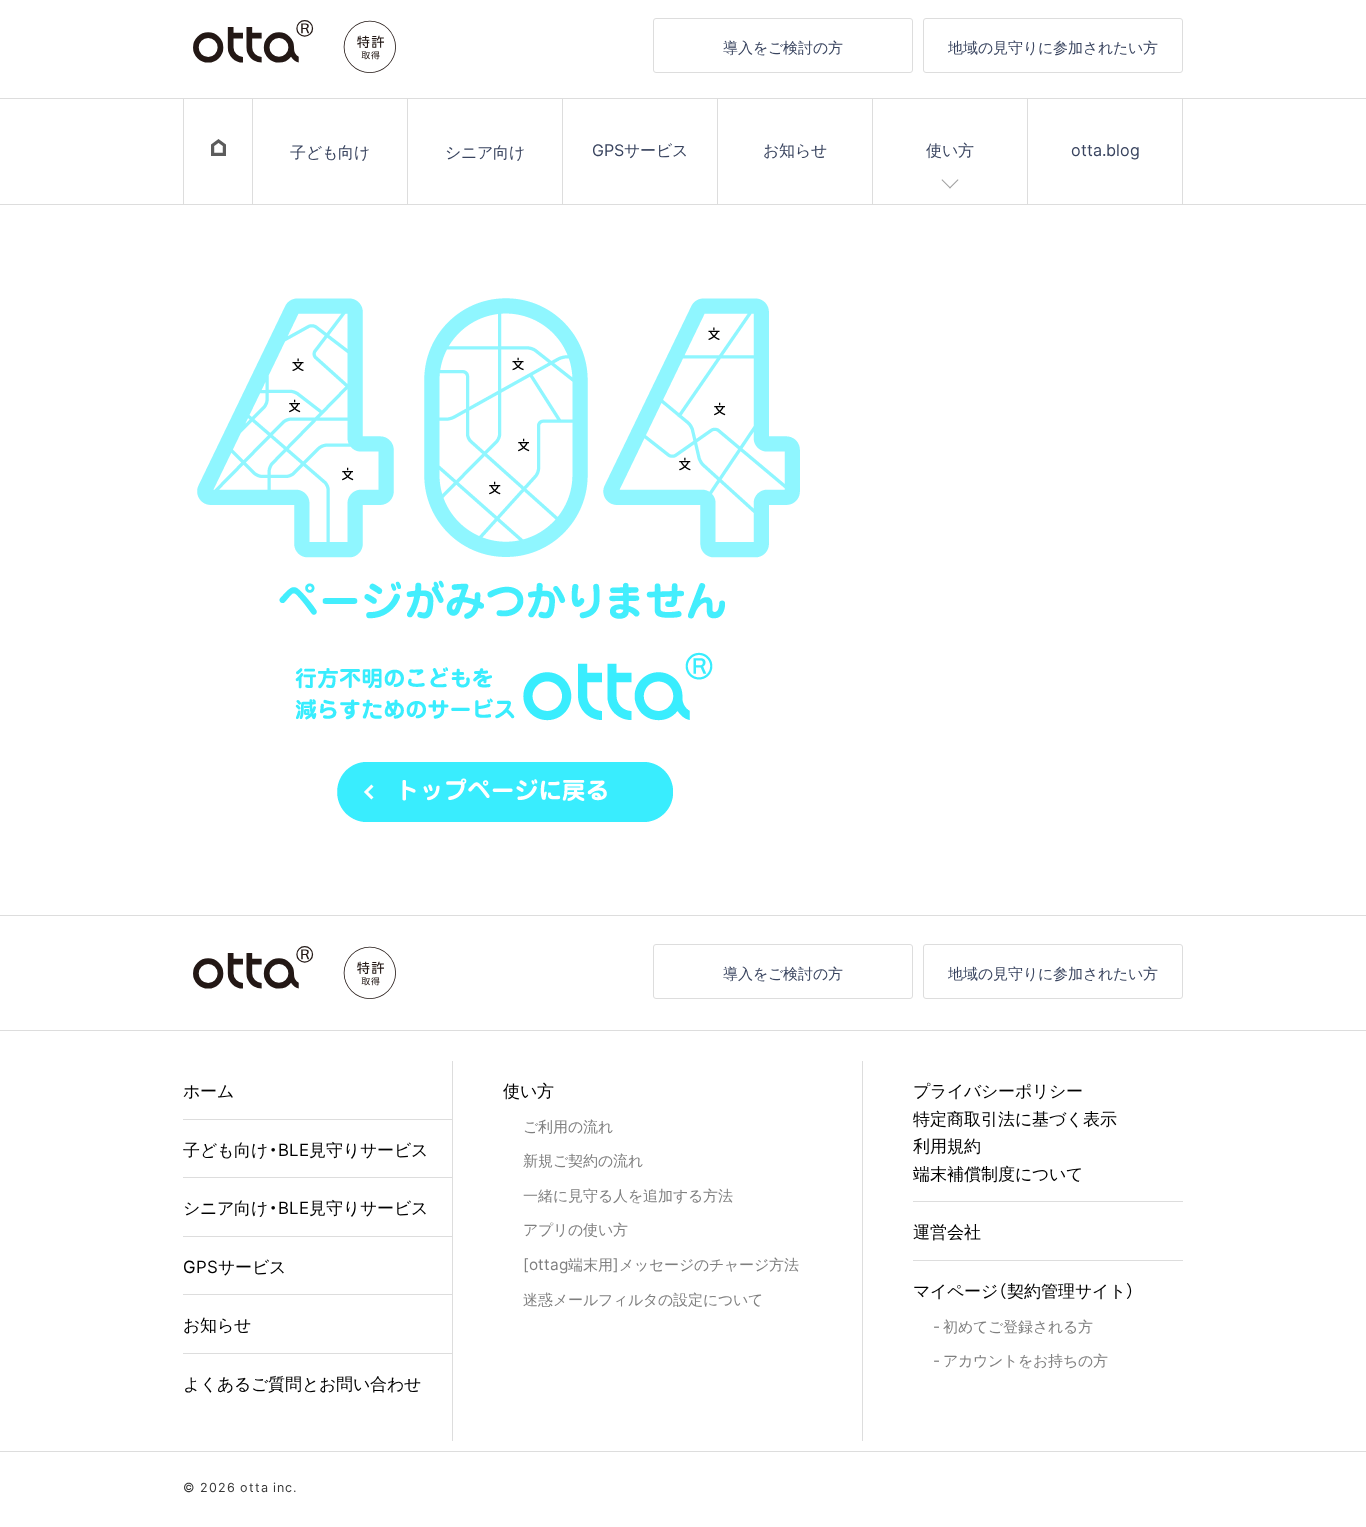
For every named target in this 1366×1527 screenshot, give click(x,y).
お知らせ (795, 149)
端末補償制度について (998, 1172)
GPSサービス (640, 149)
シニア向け (485, 151)
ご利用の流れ (568, 1125)
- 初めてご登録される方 (1013, 1325)
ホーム (208, 1089)
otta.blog (1105, 149)
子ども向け (330, 151)
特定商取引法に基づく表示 (1015, 1117)
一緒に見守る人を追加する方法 (628, 1194)
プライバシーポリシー (998, 1089)
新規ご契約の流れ (583, 1159)
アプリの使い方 (575, 1228)
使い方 (950, 149)
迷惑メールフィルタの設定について (643, 1298)
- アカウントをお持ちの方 (1020, 1359)
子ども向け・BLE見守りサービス (305, 1148)
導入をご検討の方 (783, 46)
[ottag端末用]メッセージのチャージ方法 (661, 1263)
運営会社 (947, 1230)
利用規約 (947, 1144)
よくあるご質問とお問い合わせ (302, 1382)
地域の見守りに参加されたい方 (1053, 46)
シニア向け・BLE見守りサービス (305, 1206)
